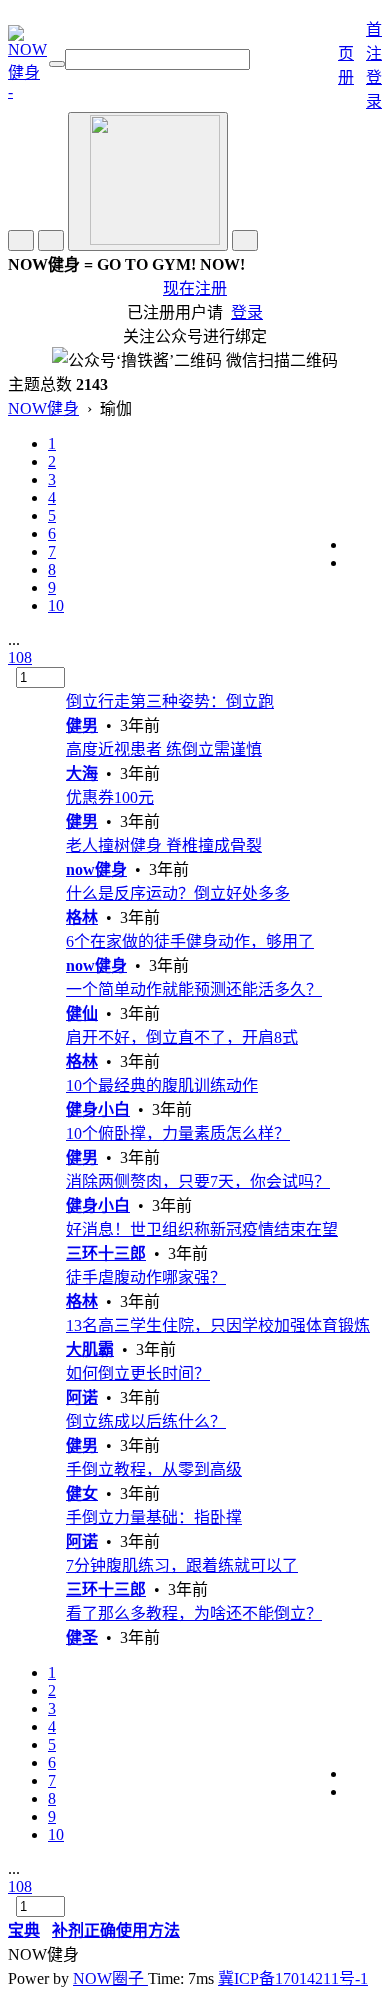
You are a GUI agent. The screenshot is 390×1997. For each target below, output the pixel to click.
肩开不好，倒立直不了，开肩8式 (182, 1037)
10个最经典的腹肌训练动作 (162, 1085)
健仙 (82, 1013)
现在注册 (195, 288)
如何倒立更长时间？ (138, 1373)
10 (56, 605)
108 (20, 657)
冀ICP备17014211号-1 (293, 1978)
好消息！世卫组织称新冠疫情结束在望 (202, 1229)
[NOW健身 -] (28, 91)
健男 (82, 725)
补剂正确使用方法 (116, 1930)
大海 (82, 773)
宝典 (24, 1930)
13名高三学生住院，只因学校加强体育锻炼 (218, 1325)
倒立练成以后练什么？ (146, 1421)
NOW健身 (43, 408)
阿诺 (82, 1397)
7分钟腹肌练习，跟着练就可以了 (182, 1565)
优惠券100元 (110, 797)
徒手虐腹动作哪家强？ (146, 1277)
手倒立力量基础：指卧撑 (154, 1517)
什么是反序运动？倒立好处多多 (178, 893)
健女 (82, 1493)
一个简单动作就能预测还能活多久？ (194, 989)
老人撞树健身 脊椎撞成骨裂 (164, 845)
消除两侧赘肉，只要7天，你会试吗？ (198, 1181)
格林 (82, 917)
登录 (247, 312)
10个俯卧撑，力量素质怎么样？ (178, 1133)
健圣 (82, 1637)
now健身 (96, 869)
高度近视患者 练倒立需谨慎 (164, 749)
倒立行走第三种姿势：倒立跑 (170, 701)
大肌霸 (90, 1349)
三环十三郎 (106, 1253)
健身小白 (98, 1109)
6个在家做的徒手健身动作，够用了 (190, 941)
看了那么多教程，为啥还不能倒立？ (194, 1613)
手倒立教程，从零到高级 (154, 1469)
